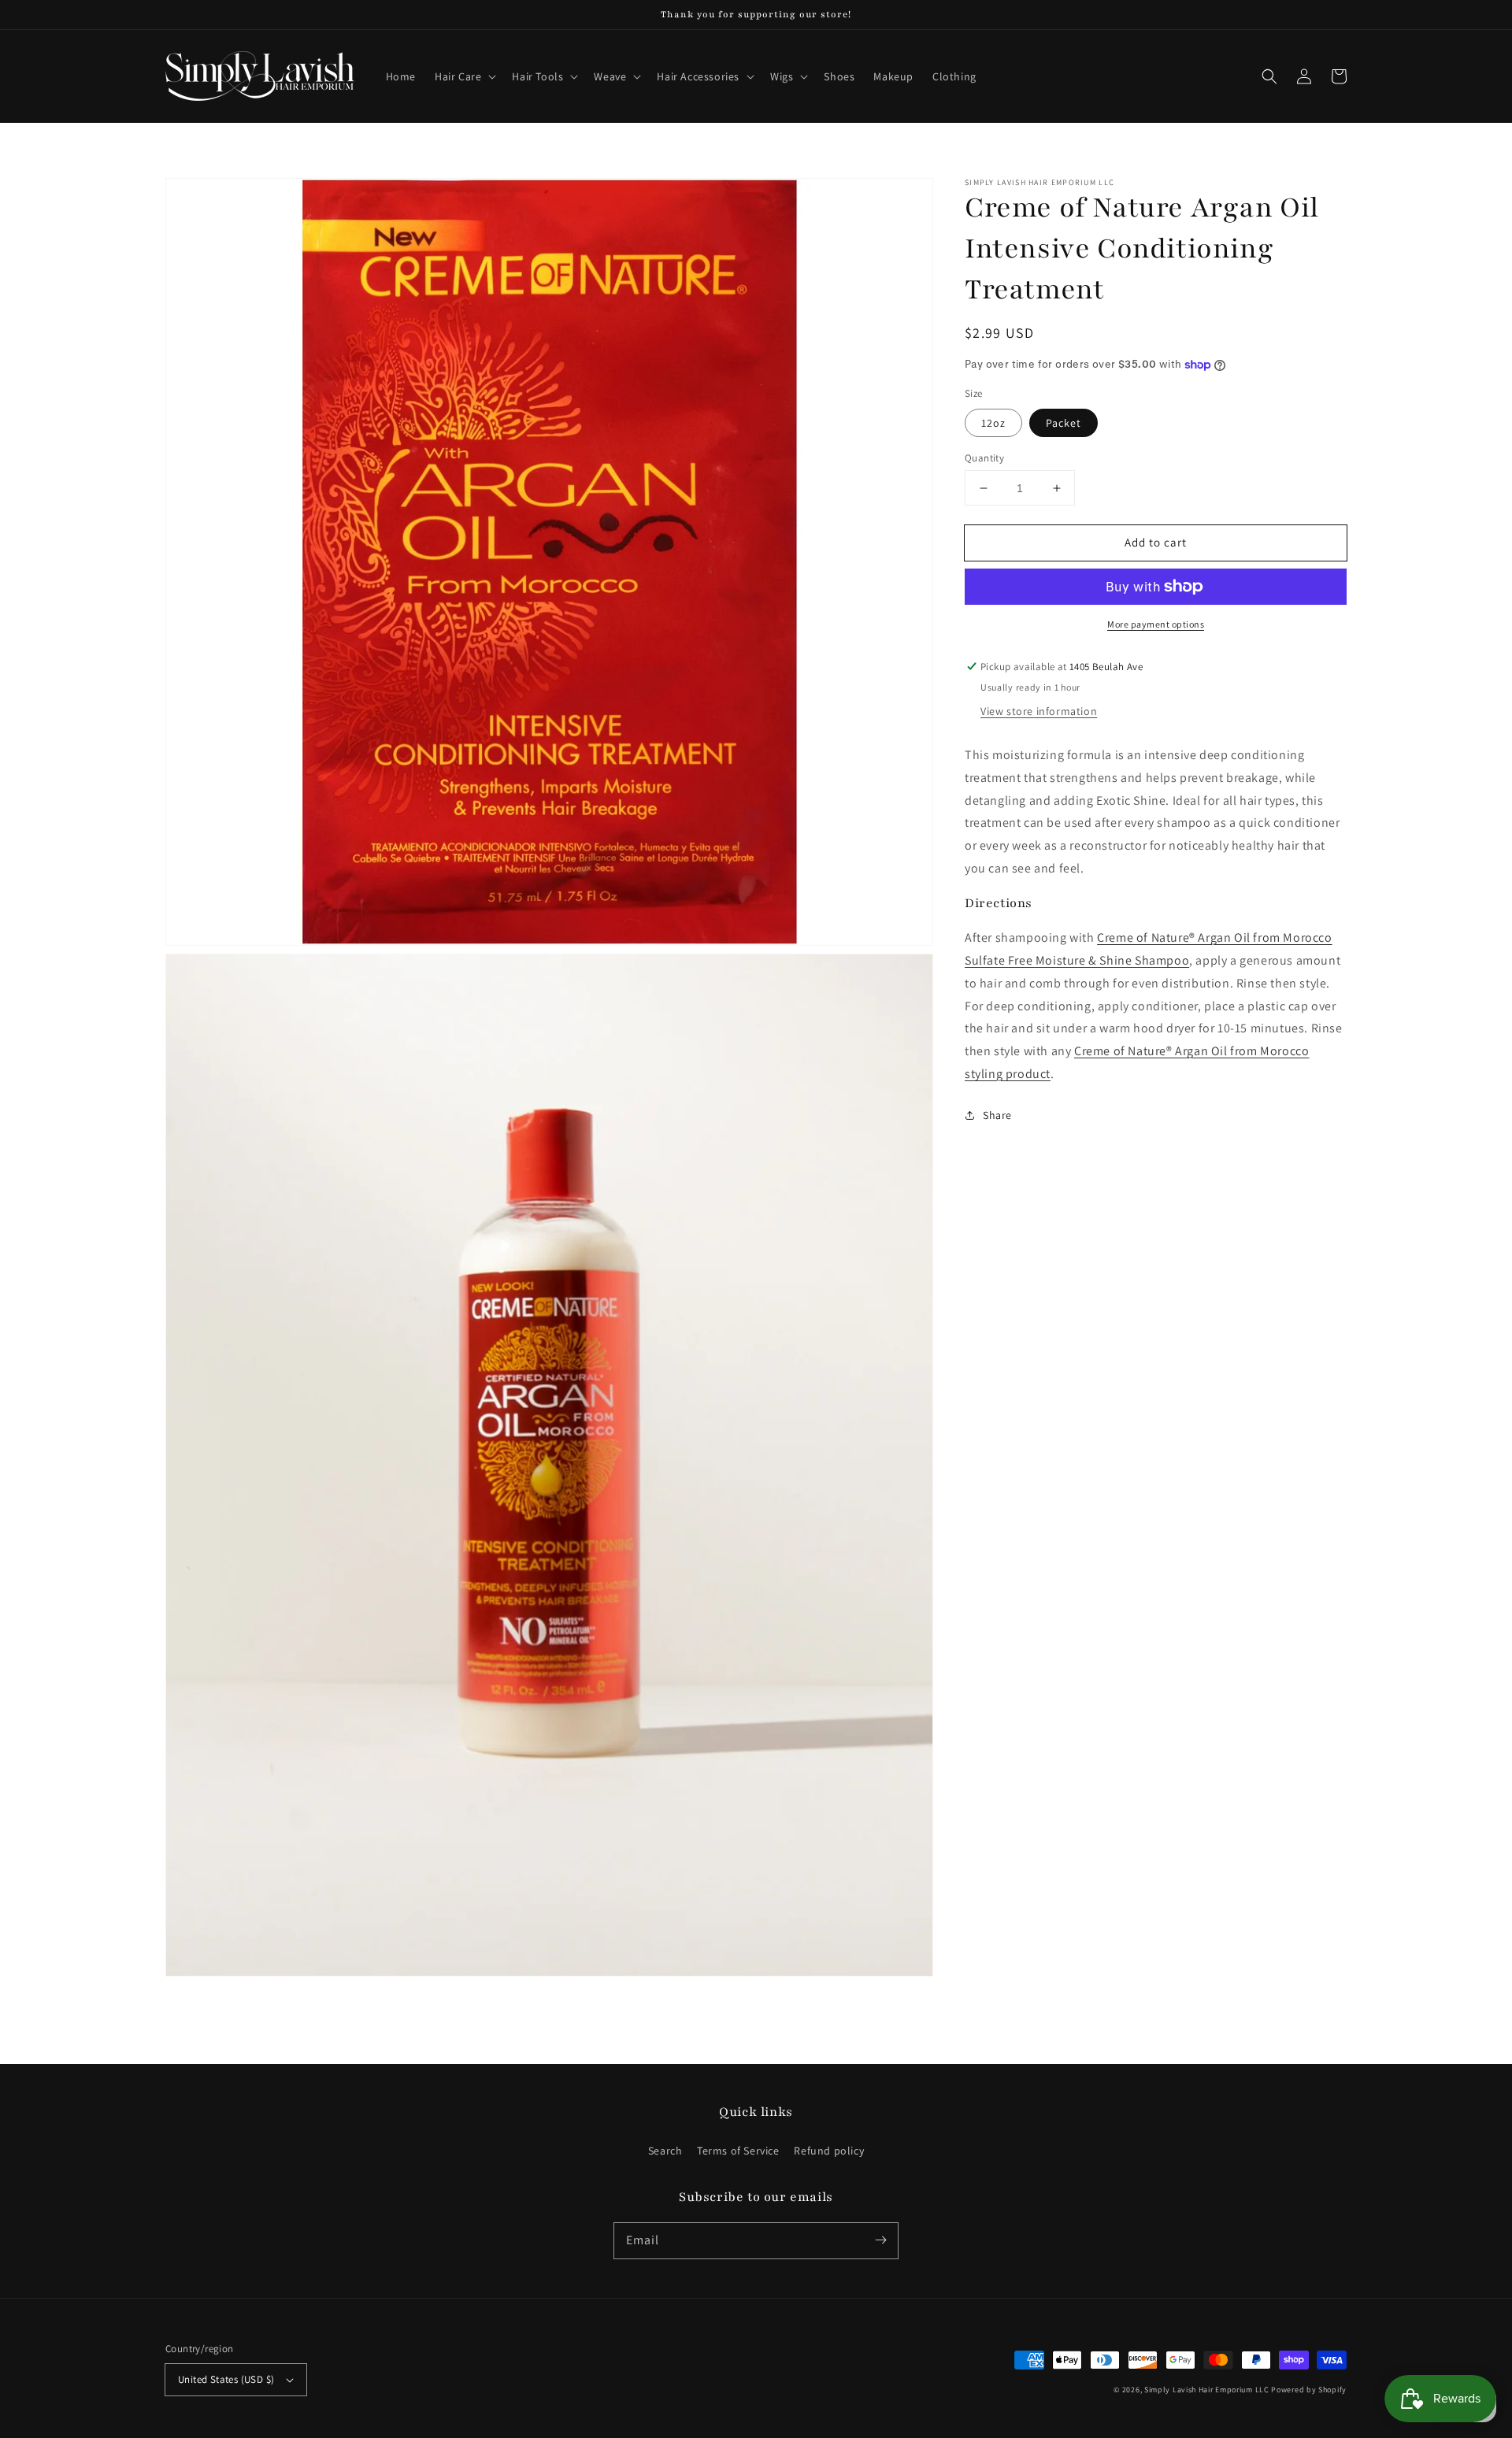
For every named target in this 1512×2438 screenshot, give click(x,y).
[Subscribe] (880, 2240)
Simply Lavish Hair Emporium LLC (1207, 2390)
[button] (464, 76)
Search (665, 2151)
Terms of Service (738, 2151)
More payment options (1156, 624)
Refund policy (829, 2151)
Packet (1064, 423)
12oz (993, 423)
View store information (1039, 711)
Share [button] (997, 1115)
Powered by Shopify (1309, 2390)
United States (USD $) (226, 2379)
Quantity (984, 458)
